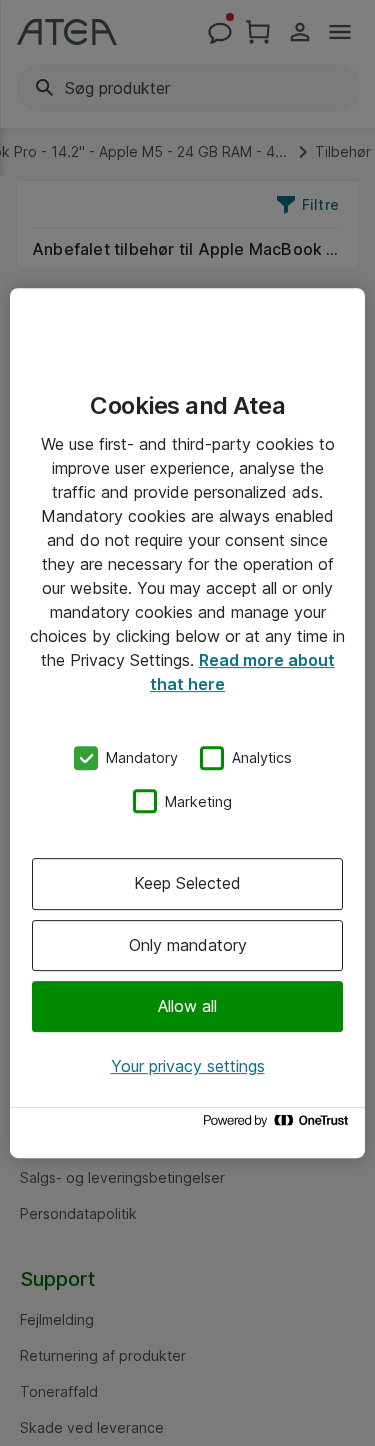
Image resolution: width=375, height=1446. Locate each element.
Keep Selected (187, 883)
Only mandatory (188, 945)
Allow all (187, 1006)
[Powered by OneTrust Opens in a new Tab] (279, 1125)
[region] (187, 723)
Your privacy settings (188, 1066)
